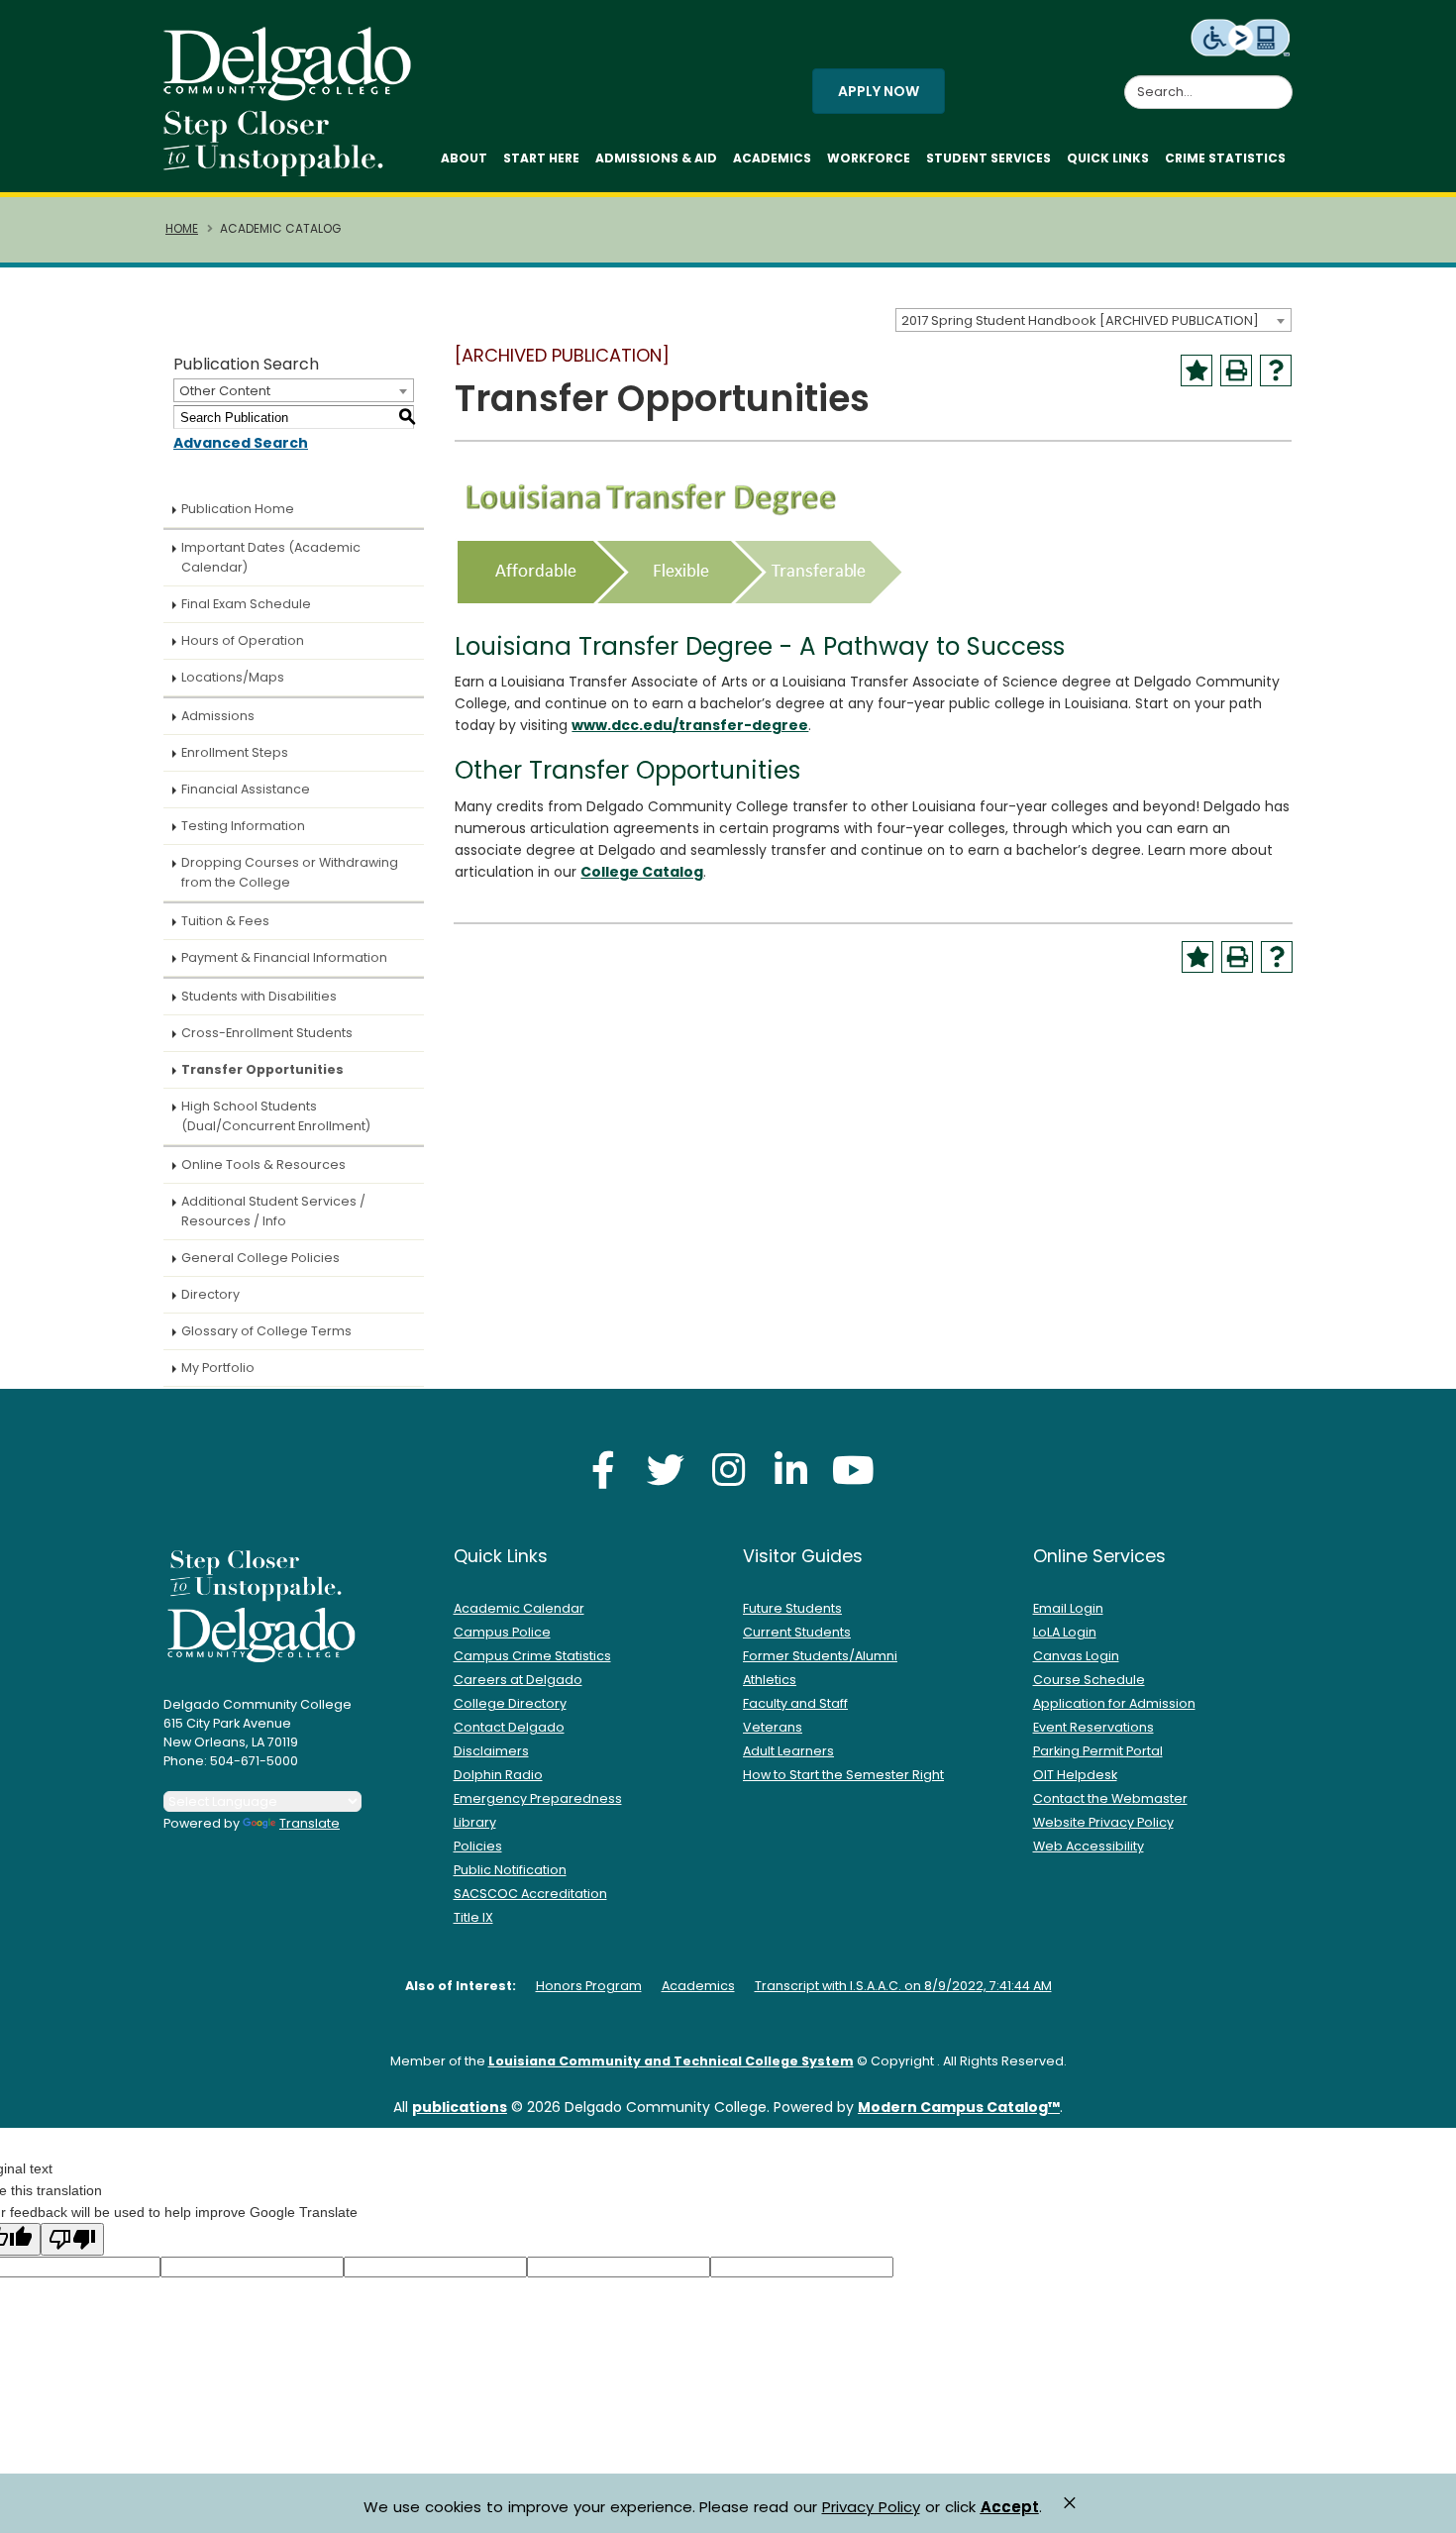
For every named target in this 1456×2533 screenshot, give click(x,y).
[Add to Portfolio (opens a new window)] (1196, 370)
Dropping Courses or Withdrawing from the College (290, 872)
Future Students (792, 1608)
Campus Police (502, 1632)
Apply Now (879, 91)
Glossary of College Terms (266, 1331)
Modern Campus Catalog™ (959, 2107)
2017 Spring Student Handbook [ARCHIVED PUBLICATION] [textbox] (1080, 320)
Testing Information (243, 826)
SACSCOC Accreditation (530, 1894)
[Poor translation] (72, 2239)
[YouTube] (853, 1470)
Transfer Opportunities (262, 1069)
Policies (478, 1846)
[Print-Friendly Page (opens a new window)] (1236, 370)
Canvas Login (1076, 1656)
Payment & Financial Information (284, 957)
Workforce (869, 158)
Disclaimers (491, 1751)
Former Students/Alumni (820, 1656)
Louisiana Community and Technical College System (671, 2061)
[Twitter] (666, 1470)
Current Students (797, 1632)
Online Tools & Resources (263, 1164)
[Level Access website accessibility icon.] (1242, 37)
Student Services (988, 158)
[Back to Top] (1422, 2509)
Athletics (770, 1680)
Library (475, 1822)
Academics (772, 158)
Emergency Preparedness (538, 1798)
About (464, 158)
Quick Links (1108, 158)
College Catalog (642, 872)
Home (182, 229)
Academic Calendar (519, 1608)
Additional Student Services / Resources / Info (273, 1211)
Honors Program (589, 1986)
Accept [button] (1010, 2507)
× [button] (1070, 2503)
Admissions (218, 716)
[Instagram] (728, 1470)
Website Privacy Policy (1103, 1822)
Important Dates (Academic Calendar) (271, 557)
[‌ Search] (1281, 81)
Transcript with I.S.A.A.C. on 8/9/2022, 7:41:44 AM (903, 1986)
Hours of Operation (243, 640)
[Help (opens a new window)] (1276, 370)
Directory (210, 1294)
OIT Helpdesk (1075, 1775)
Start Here (541, 158)
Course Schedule (1089, 1680)
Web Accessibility (1089, 1846)
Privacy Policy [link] (871, 2507)
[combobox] (1093, 320)
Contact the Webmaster (1110, 1798)
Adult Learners (788, 1751)
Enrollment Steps (235, 752)
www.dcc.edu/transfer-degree (690, 725)
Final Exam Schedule (246, 604)
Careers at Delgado (518, 1680)
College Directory (510, 1703)
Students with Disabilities (259, 996)
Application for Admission (1114, 1703)
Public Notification (510, 1870)
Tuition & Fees (225, 921)
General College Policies (260, 1258)
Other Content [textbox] (225, 391)
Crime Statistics (1225, 158)
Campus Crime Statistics (532, 1656)
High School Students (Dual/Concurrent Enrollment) (276, 1116)
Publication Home (238, 509)
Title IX (473, 1917)
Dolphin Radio (498, 1775)
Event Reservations (1093, 1727)
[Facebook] (603, 1470)
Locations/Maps (233, 677)
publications (460, 2107)
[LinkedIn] (790, 1470)
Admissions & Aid (656, 158)
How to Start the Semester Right (843, 1775)
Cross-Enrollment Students (267, 1033)
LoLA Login (1065, 1632)
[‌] (293, 94)
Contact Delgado (509, 1727)
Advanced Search (241, 443)
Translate (310, 1823)
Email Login (1068, 1608)
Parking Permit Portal (1098, 1751)
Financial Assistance (246, 789)
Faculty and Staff (795, 1703)
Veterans (773, 1727)
